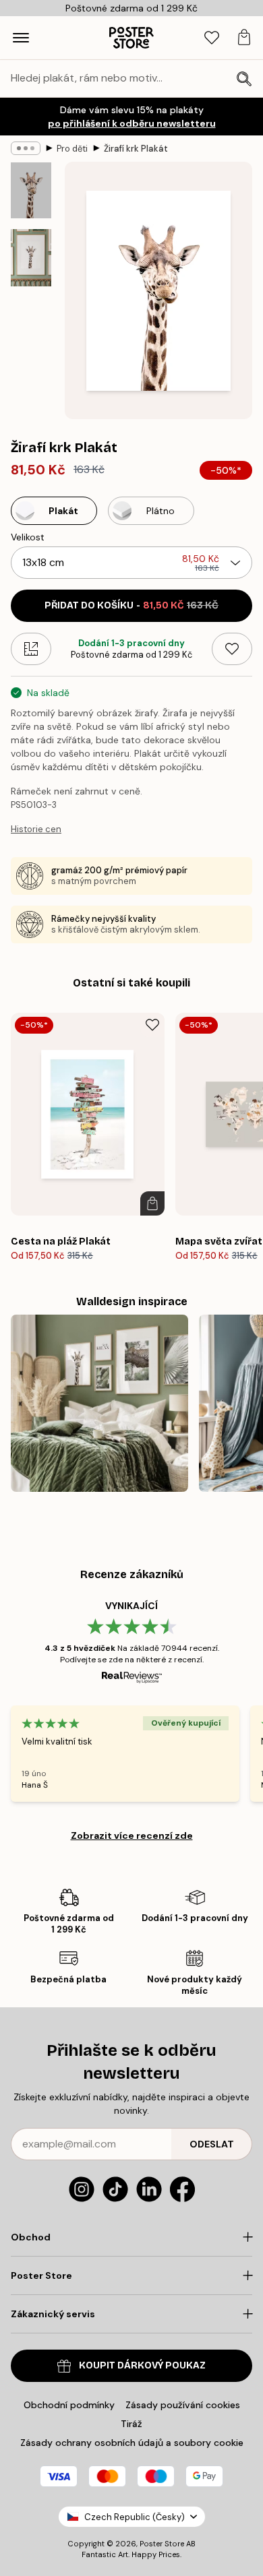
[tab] (212, 38)
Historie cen (36, 829)
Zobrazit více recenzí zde (132, 1835)
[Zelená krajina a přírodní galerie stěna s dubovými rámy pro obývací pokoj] (99, 1403)
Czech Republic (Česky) (135, 2517)
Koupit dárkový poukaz (142, 2365)
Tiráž (131, 2424)
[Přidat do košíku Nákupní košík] (152, 1203)
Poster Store (162, 2544)
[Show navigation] (21, 38)
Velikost (28, 537)
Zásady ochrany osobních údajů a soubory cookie (132, 2443)
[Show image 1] (31, 190)
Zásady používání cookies (183, 2405)
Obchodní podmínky (69, 2405)
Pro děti (72, 149)
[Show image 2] (31, 258)
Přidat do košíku (131, 605)
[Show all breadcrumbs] (26, 148)
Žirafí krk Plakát (136, 149)
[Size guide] (31, 649)
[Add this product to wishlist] (232, 649)
